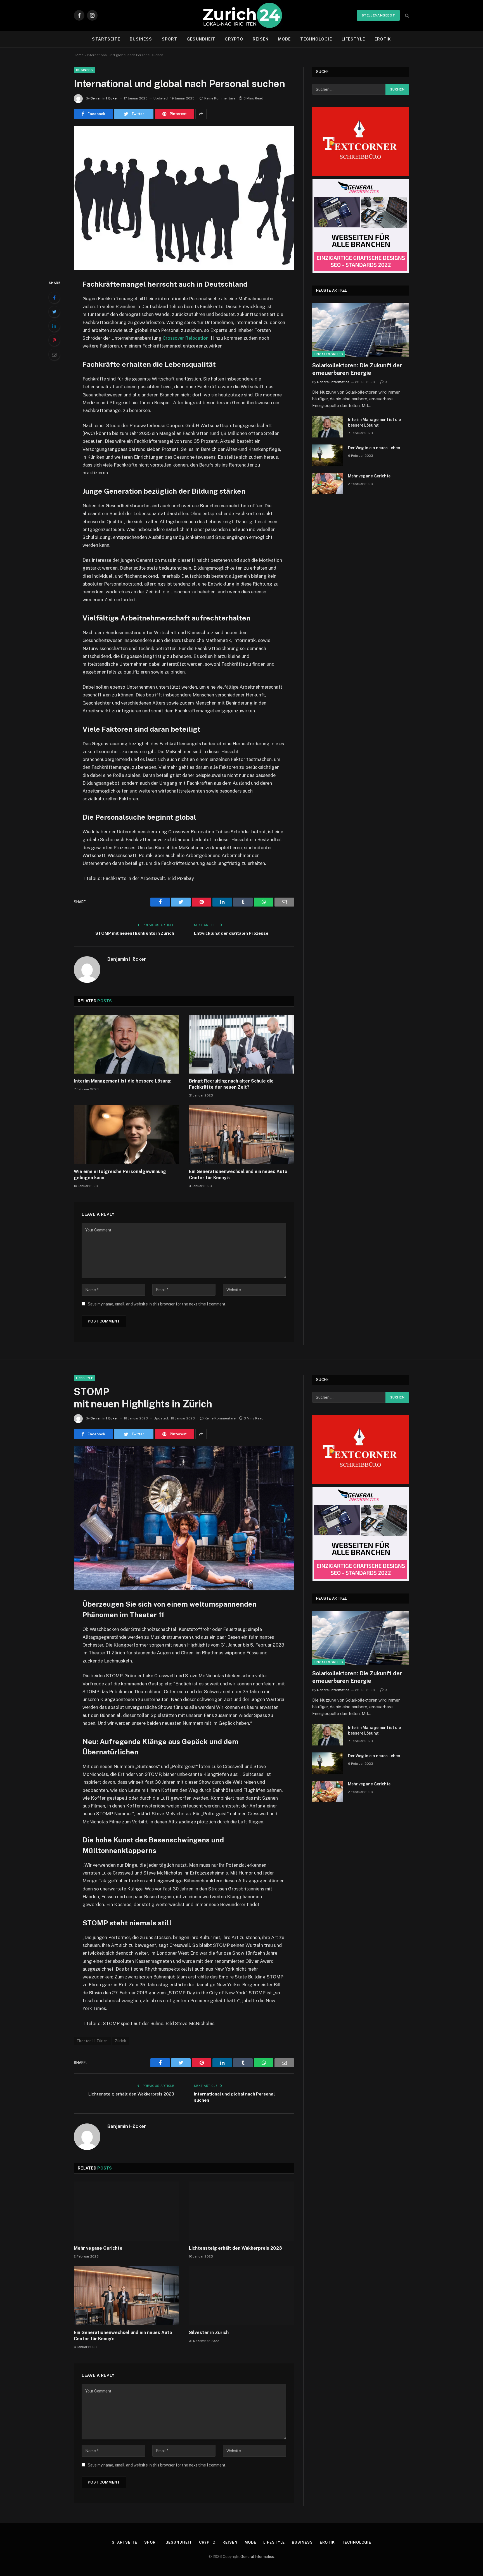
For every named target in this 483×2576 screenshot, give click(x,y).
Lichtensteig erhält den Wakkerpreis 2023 (131, 2094)
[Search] (407, 16)
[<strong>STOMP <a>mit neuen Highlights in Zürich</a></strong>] (184, 1518)
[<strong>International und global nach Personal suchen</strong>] (184, 198)
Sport (170, 39)
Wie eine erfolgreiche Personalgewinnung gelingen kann (120, 1175)
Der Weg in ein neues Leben (374, 448)
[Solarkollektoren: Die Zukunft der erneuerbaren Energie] (361, 330)
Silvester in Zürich (209, 2333)
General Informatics (333, 382)
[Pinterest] (54, 340)
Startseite (106, 39)
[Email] (54, 355)
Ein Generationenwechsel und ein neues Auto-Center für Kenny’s (239, 1175)
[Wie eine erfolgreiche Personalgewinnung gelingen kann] (126, 1135)
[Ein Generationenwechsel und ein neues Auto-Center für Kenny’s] (241, 1135)
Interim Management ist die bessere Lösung (123, 1081)
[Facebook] (54, 298)
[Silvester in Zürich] (241, 2296)
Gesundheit (201, 39)
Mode (284, 39)
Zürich (120, 2041)
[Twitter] (54, 312)
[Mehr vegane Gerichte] (328, 483)
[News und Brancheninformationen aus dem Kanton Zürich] (242, 15)
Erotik (383, 39)
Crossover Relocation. (186, 338)
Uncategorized (329, 354)
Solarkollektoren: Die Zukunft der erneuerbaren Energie (357, 369)
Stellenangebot (378, 15)
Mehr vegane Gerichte (369, 476)
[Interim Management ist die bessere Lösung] (126, 1044)
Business (141, 39)
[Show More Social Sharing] (201, 114)
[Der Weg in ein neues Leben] (328, 455)
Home (79, 55)
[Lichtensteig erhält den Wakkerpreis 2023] (241, 2211)
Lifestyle (353, 39)
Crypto (234, 39)
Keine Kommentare (220, 98)
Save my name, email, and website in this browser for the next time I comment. (157, 1304)
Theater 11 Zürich (92, 2041)
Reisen (261, 39)
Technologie (316, 39)
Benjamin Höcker (104, 98)
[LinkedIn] (54, 326)
